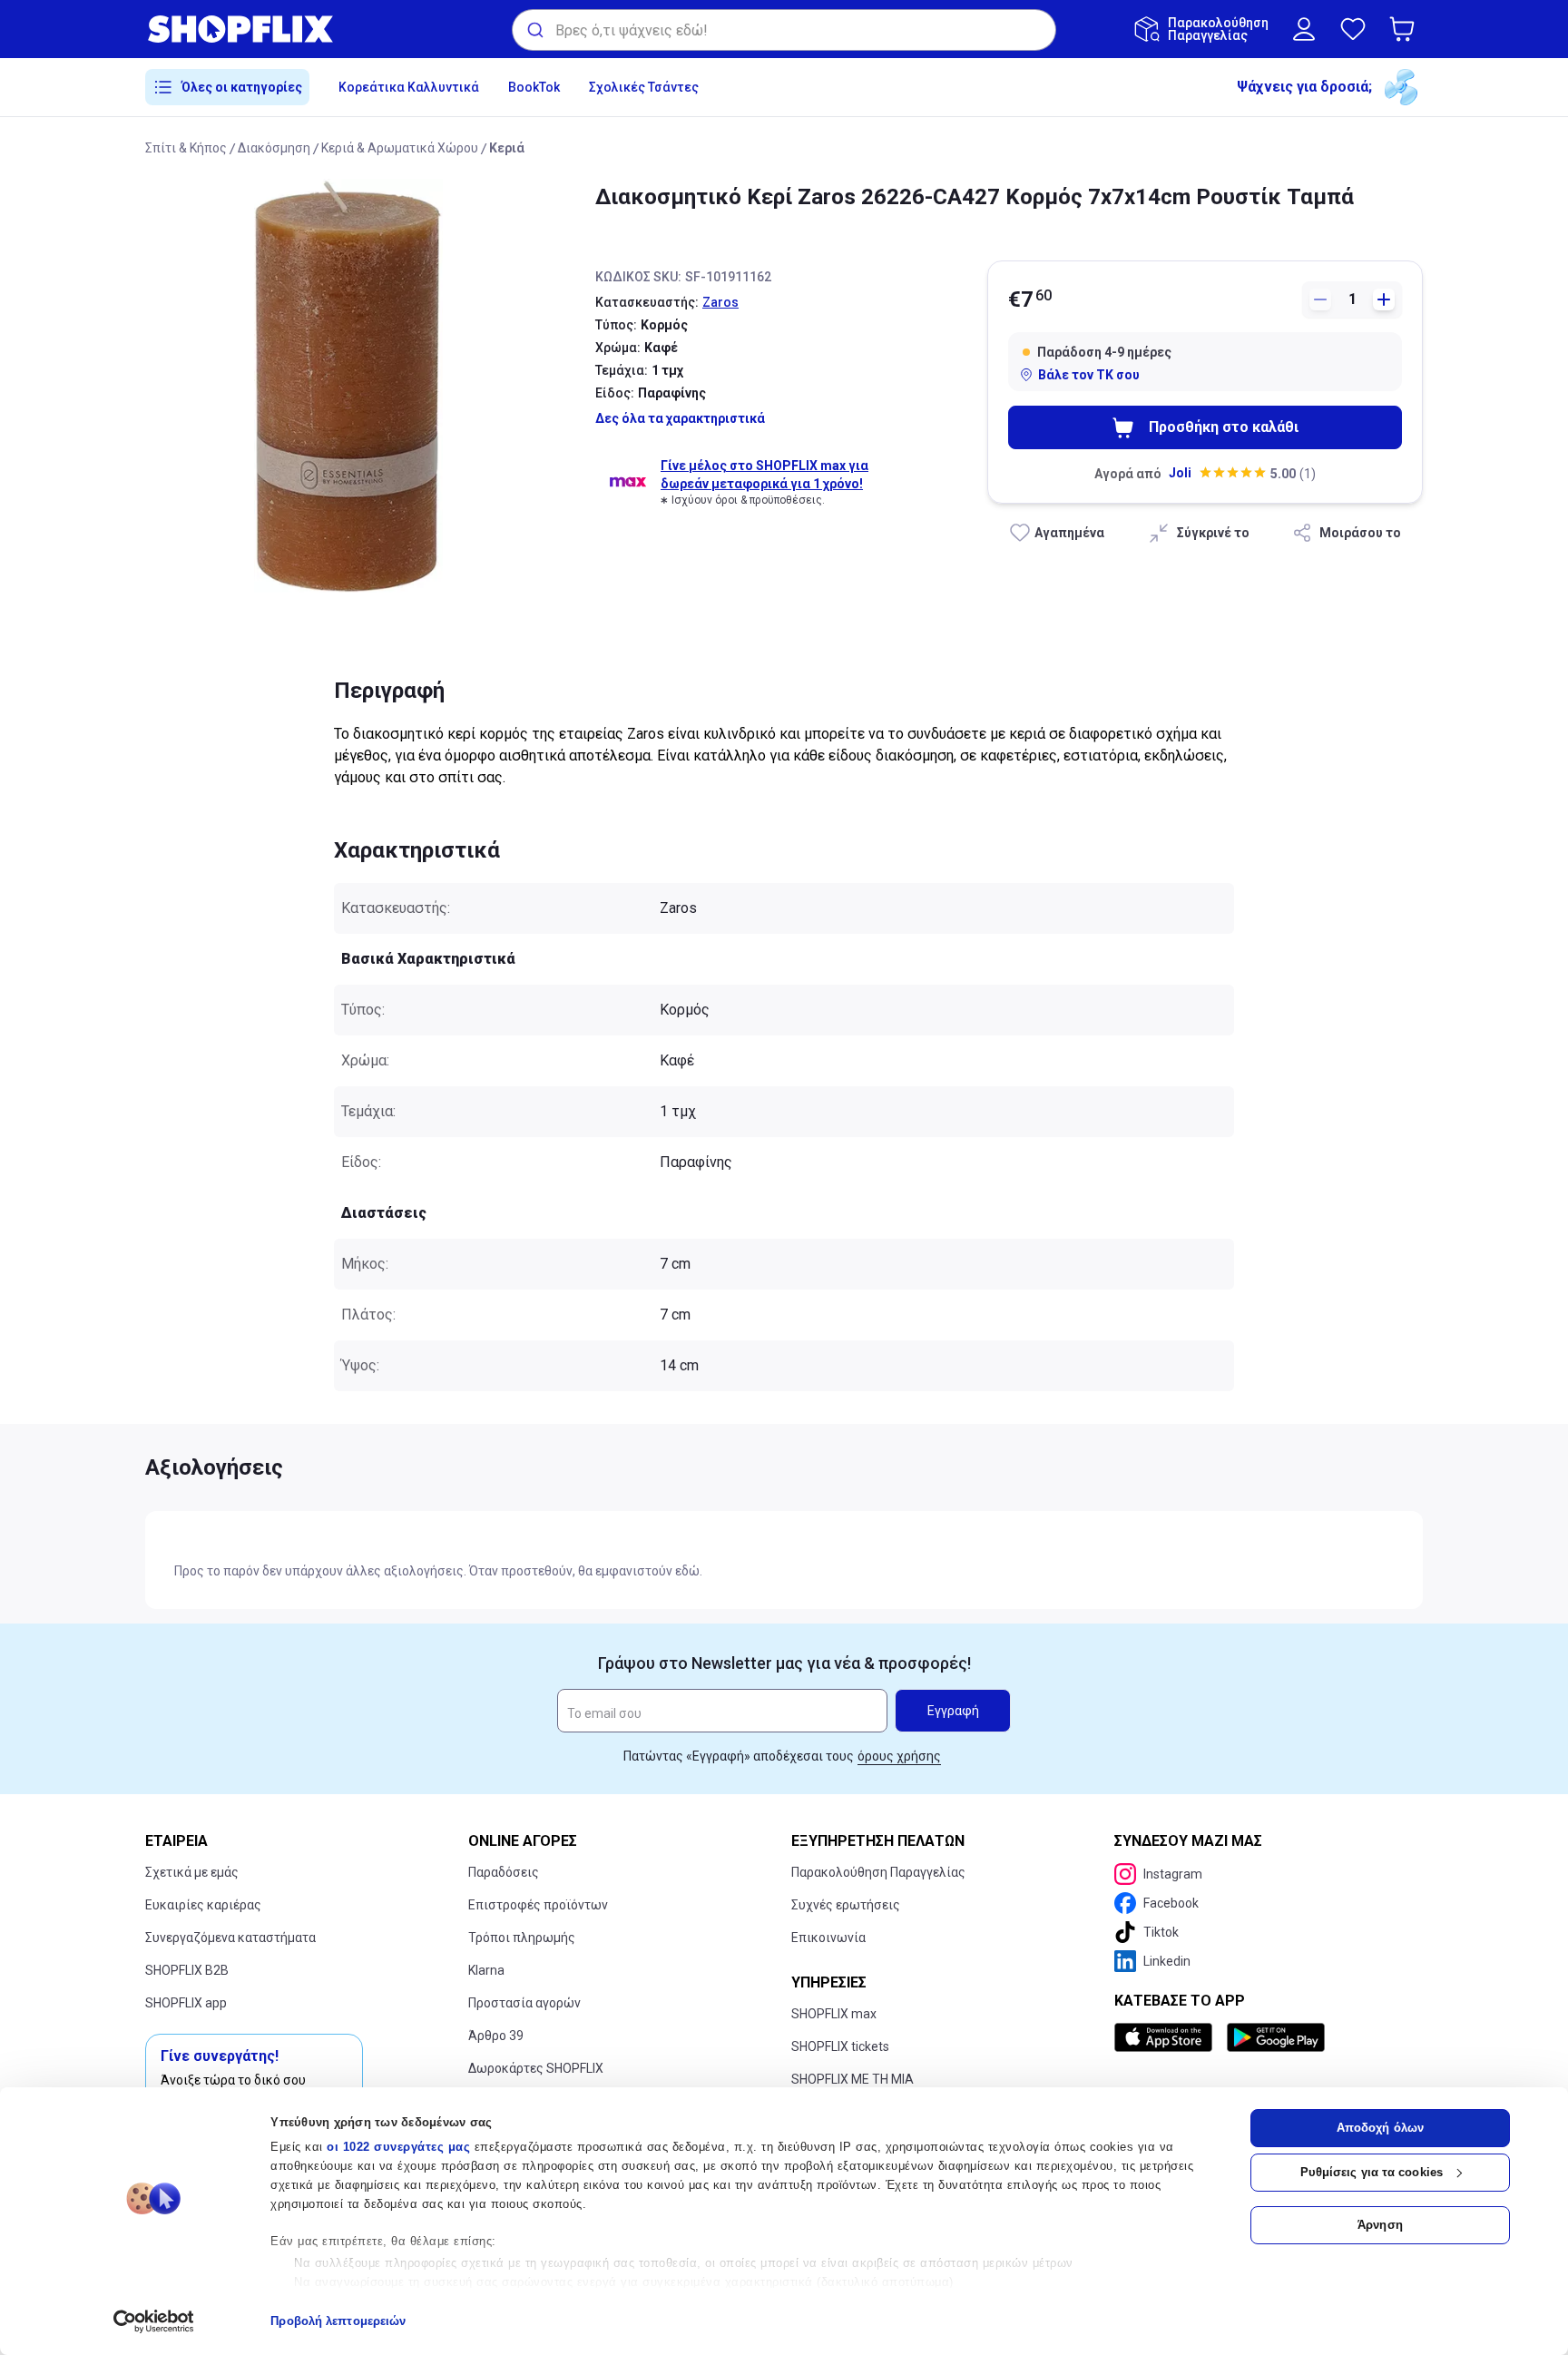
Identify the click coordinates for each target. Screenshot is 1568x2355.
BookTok (534, 87)
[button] (1406, 29)
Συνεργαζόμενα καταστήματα (230, 1938)
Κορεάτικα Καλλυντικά (409, 87)
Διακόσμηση (274, 148)
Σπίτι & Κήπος (186, 148)
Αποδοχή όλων (1380, 2128)
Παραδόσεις (504, 1872)
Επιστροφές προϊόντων (538, 1905)
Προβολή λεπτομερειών (338, 2321)
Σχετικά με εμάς (192, 1872)
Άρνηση (1380, 2225)
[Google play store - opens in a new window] (1276, 2037)
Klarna (486, 1970)
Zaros (720, 302)
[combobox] (784, 30)
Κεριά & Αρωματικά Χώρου (400, 148)
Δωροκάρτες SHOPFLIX (536, 2068)
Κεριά (507, 148)
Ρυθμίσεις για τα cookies (1372, 2172)
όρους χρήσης (899, 1756)
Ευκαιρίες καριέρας (203, 1905)
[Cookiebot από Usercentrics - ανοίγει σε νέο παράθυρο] (154, 2321)
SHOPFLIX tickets (840, 2046)
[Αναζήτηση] (534, 30)
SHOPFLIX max (834, 2014)
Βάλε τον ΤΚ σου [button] (1089, 375)
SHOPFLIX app (186, 2003)
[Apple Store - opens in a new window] (1167, 2037)
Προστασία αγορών (524, 2003)
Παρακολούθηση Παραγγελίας (878, 1872)
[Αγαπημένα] (1353, 29)
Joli (1180, 473)
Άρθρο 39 (496, 2036)
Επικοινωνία (828, 1938)
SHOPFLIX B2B (187, 1970)
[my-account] (1304, 29)
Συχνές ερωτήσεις (846, 1905)
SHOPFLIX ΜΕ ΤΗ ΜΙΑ (853, 2079)
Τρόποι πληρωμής (522, 1938)
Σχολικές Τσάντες (644, 87)
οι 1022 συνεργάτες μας (398, 2147)
